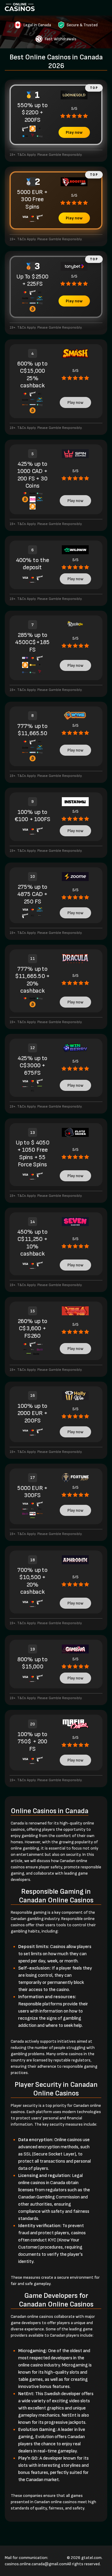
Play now (74, 132)
